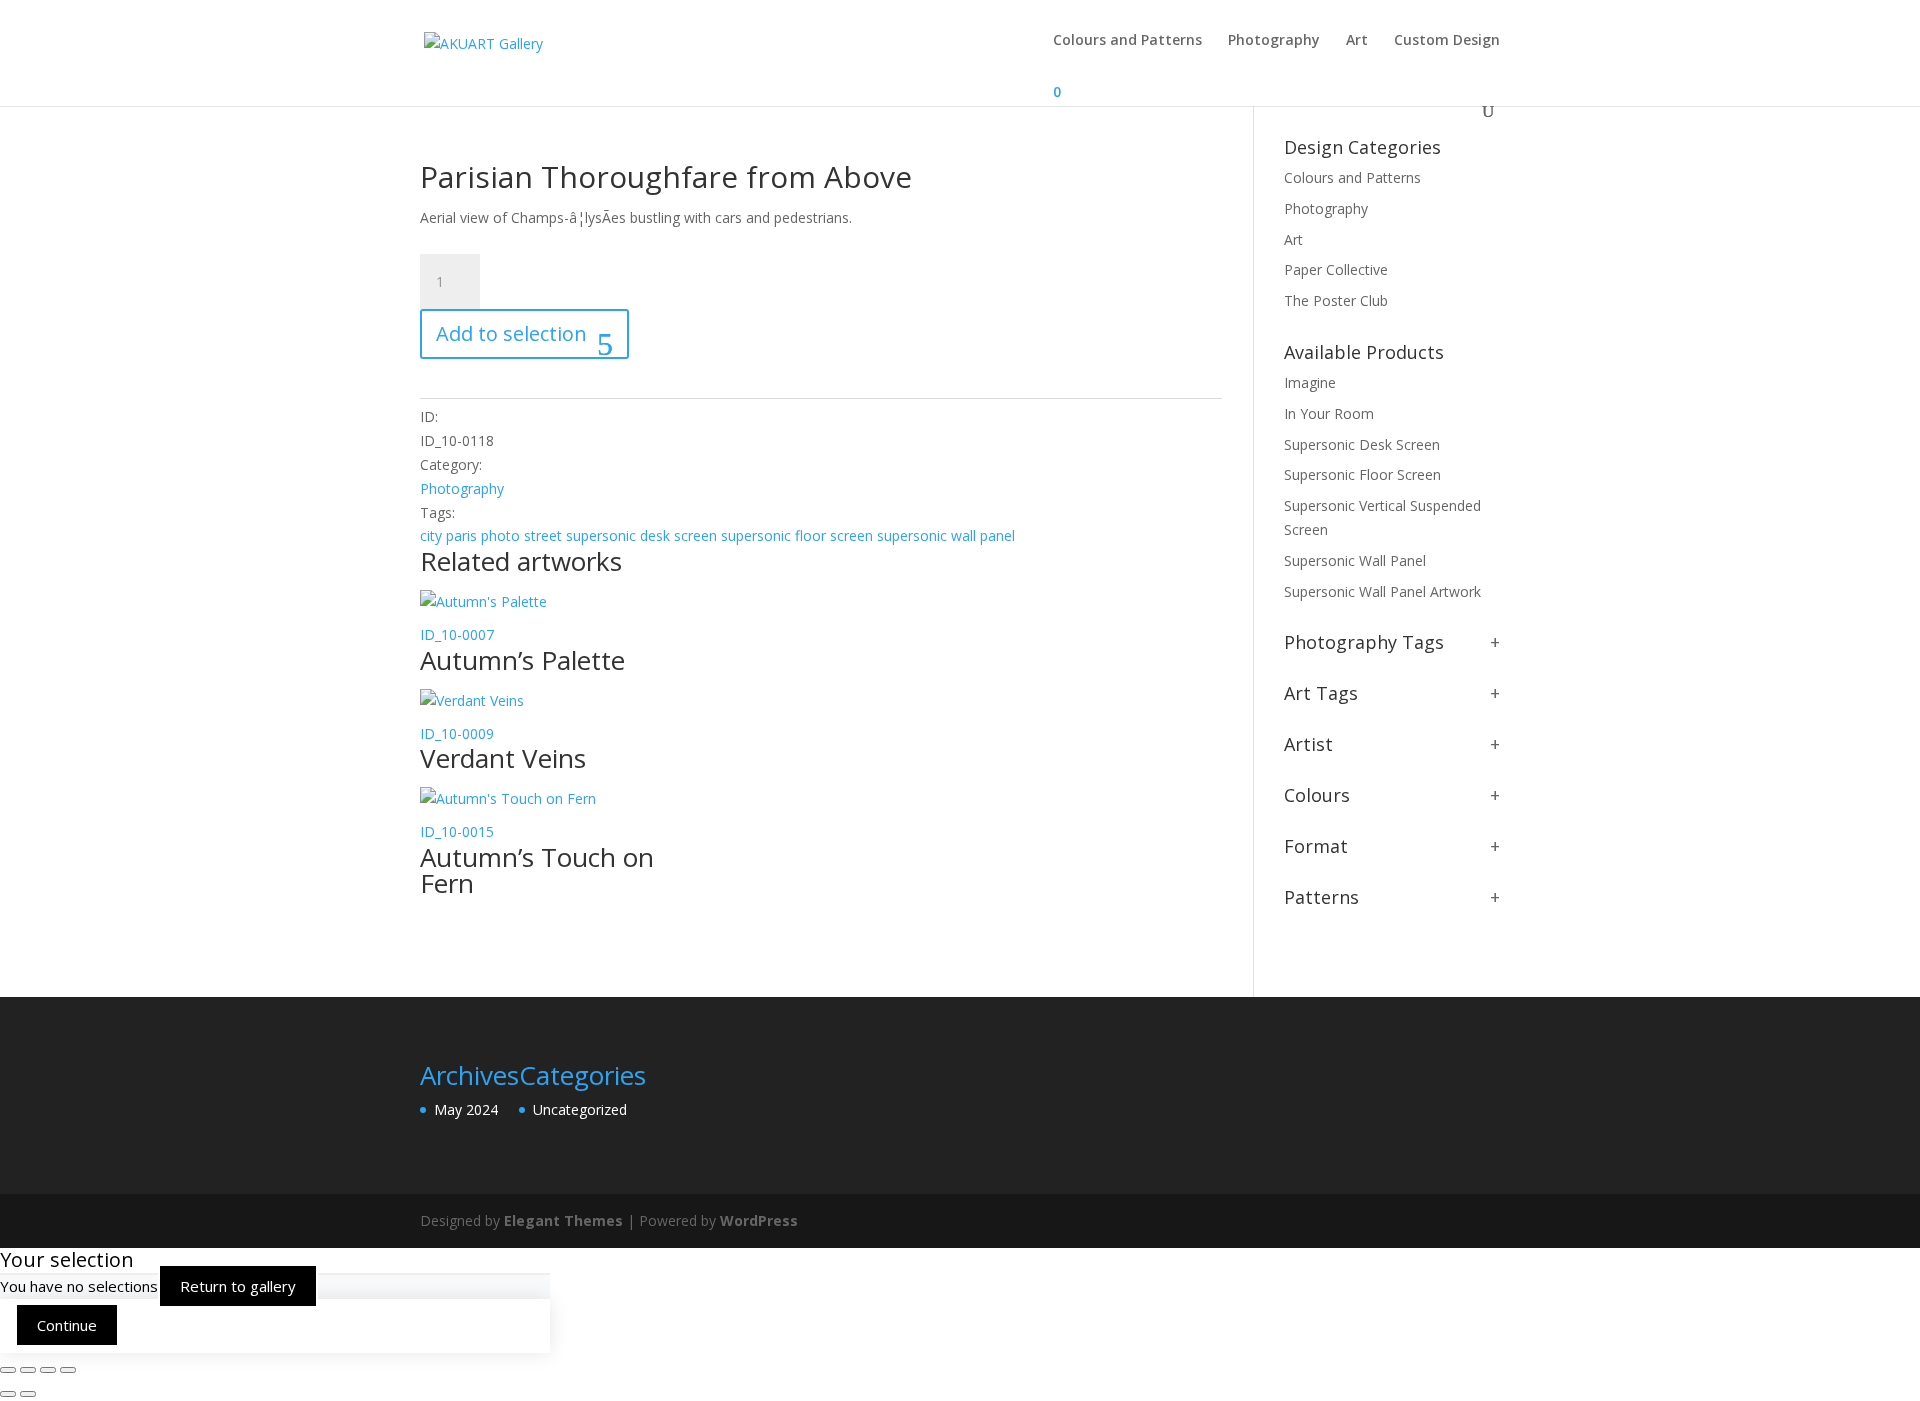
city (431, 535)
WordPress (759, 1220)
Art (1357, 41)
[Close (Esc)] (68, 1370)
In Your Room (1329, 413)
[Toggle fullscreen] (28, 1370)
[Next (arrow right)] (28, 1394)
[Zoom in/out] (8, 1370)
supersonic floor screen (797, 535)
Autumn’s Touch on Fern (537, 870)
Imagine (1310, 382)
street (543, 535)
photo (500, 535)
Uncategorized (580, 1109)
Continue (67, 1325)
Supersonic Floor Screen (1362, 474)
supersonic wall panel (946, 535)
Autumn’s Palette (522, 660)
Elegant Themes (563, 1220)
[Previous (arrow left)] (8, 1394)
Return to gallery (238, 1286)
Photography (1274, 41)
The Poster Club (1336, 300)
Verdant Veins (503, 758)
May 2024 (466, 1109)
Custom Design (1447, 41)
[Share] (48, 1370)
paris (461, 535)
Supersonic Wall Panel (1355, 560)
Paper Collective (1336, 269)
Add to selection (511, 333)
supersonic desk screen (641, 535)
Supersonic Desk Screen (1362, 444)
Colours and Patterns (1127, 41)
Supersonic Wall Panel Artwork (1382, 591)
